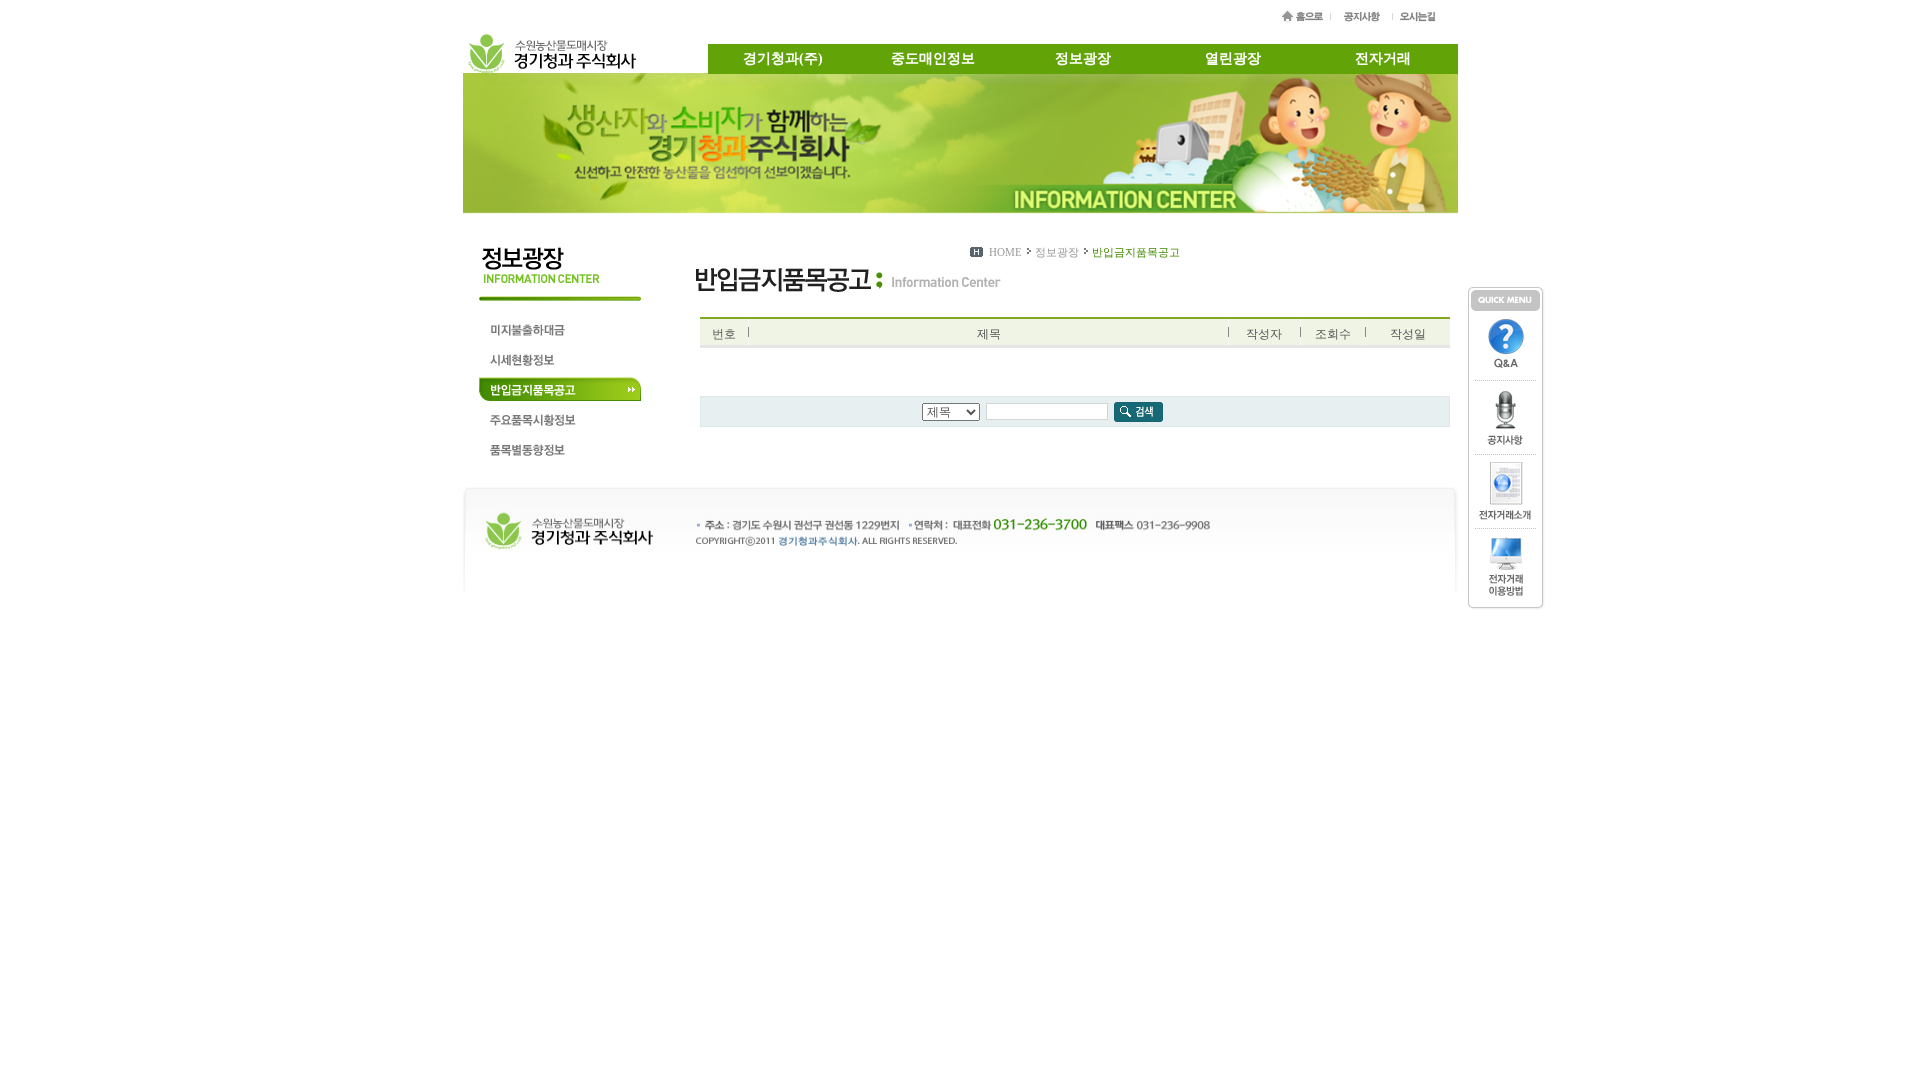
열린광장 (1233, 58)
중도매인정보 (933, 58)
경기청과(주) (783, 58)
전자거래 (1383, 58)
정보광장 (1083, 58)
